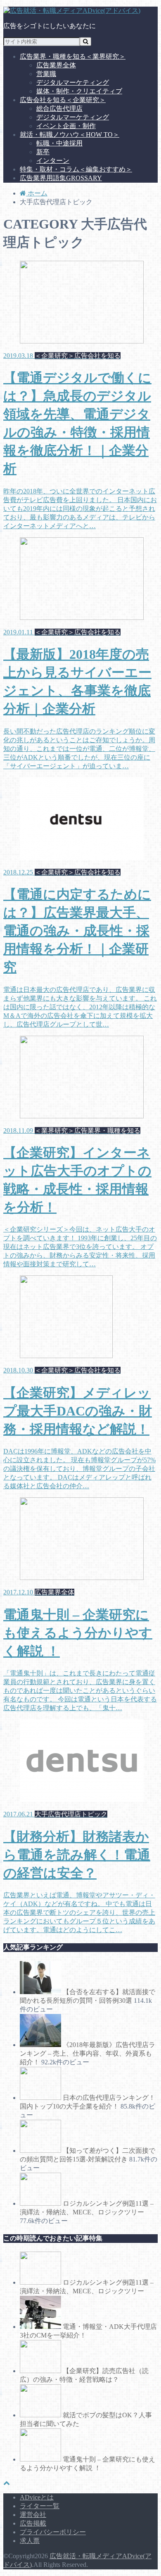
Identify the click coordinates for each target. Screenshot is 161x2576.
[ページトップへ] (7, 2483)
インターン (53, 161)
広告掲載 (33, 2523)
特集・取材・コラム (76, 169)
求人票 (30, 2541)
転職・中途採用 (59, 143)
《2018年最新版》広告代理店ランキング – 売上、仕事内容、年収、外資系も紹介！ (88, 2053)
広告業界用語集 (61, 178)
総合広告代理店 (59, 108)
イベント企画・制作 (66, 126)
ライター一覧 (40, 2506)
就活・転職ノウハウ (70, 135)
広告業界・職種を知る (73, 56)
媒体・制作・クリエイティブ (79, 91)
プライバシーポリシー (53, 2532)
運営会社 (33, 2515)
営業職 (46, 74)
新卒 (43, 152)
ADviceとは (37, 2497)
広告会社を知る (63, 100)
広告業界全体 (56, 65)
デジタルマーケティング (73, 82)
